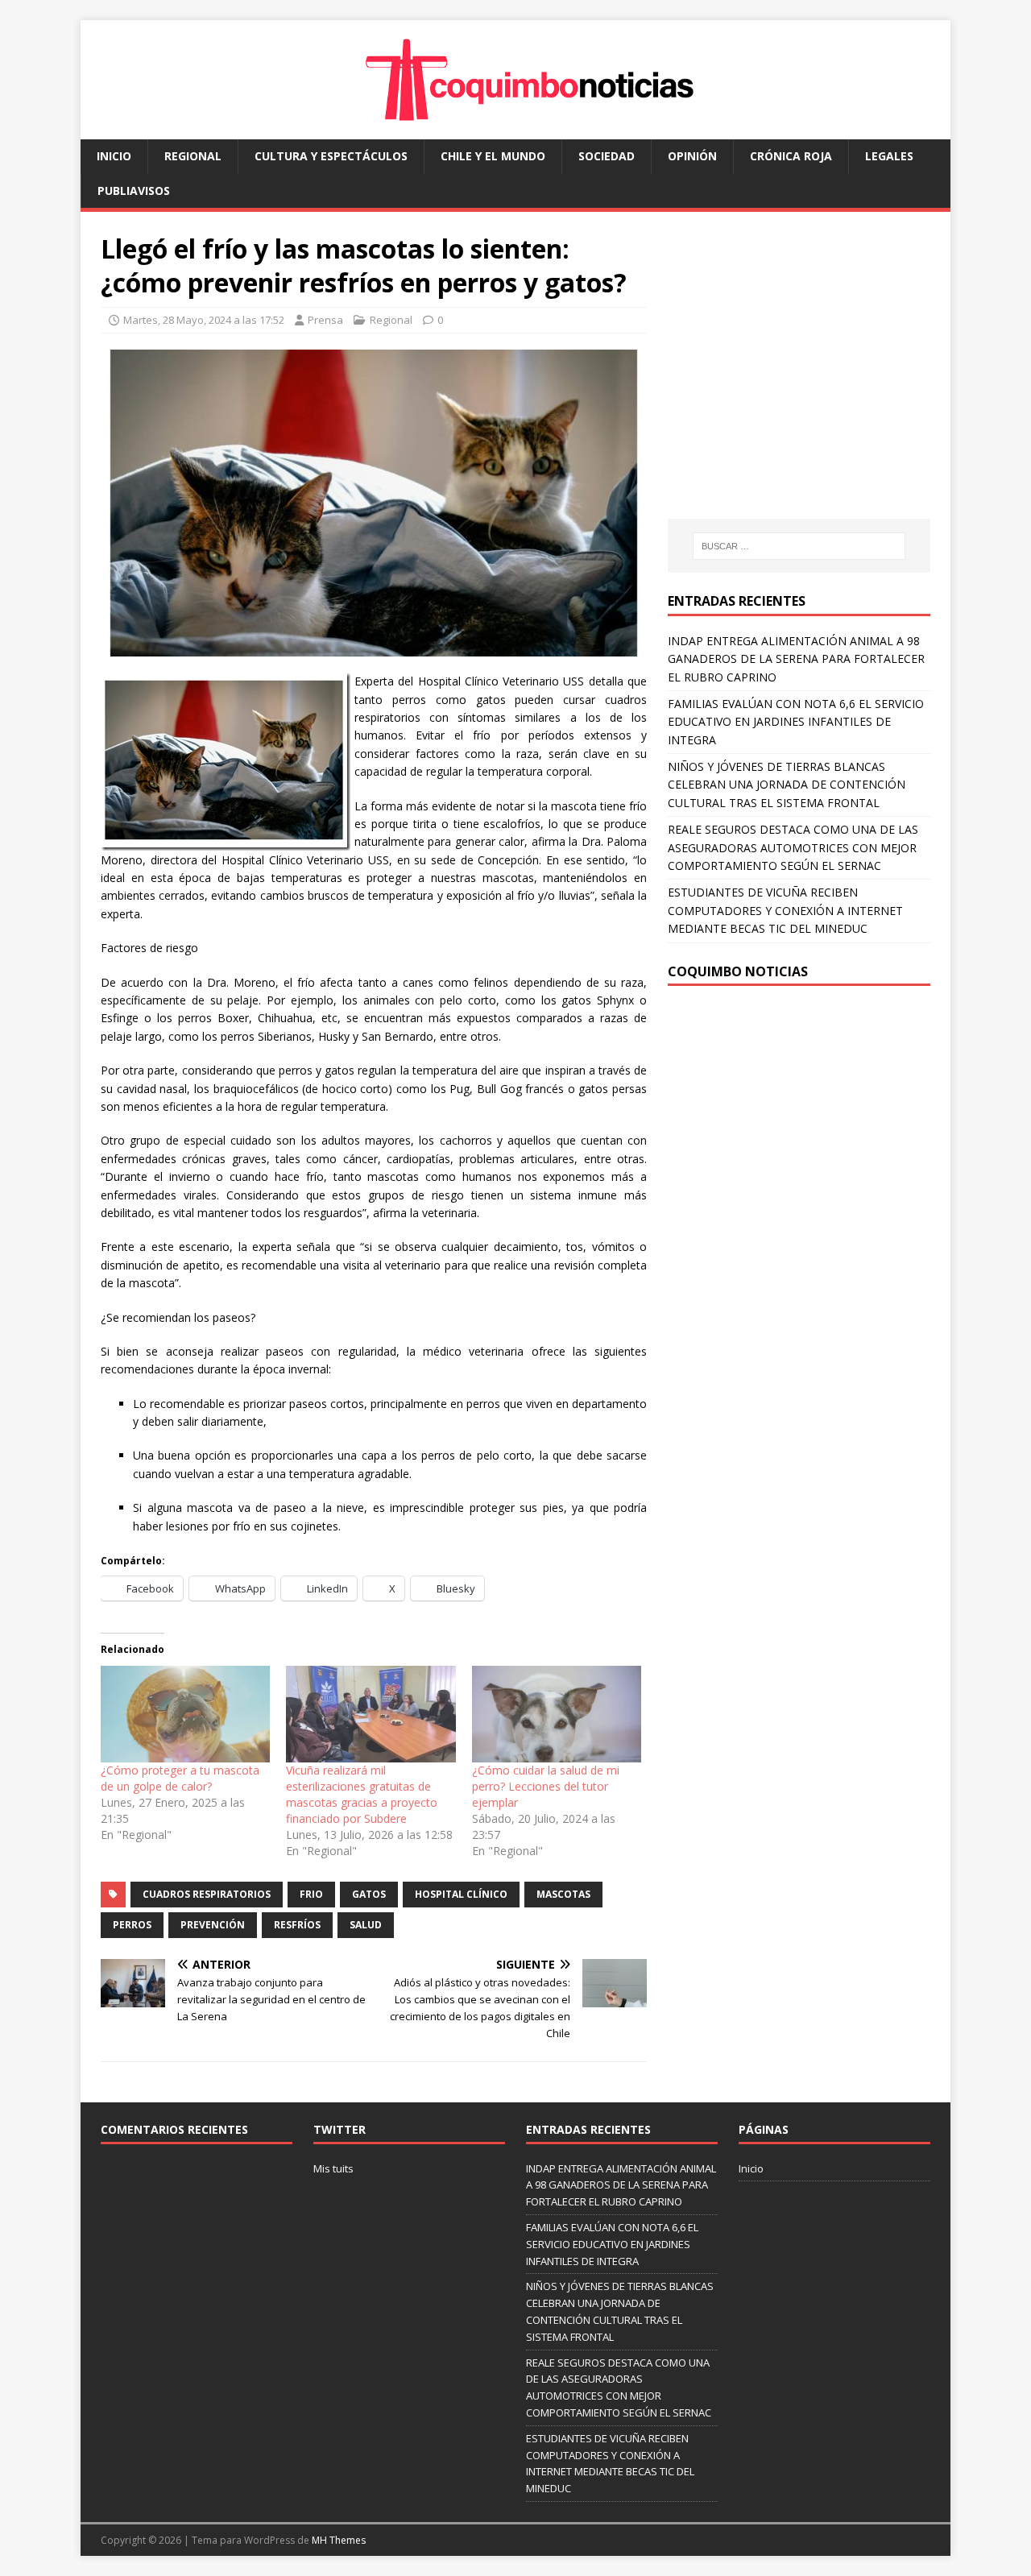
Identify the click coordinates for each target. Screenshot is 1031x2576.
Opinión (692, 156)
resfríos (297, 1925)
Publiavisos (134, 191)
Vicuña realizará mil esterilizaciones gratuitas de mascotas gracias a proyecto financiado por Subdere (362, 1794)
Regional (193, 156)
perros (132, 1925)
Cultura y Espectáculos (331, 156)
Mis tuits (333, 2168)
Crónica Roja (791, 156)
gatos (369, 1894)
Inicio (114, 156)
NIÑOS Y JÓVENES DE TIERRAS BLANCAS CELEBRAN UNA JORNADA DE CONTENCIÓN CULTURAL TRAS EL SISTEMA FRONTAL (787, 785)
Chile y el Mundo (493, 156)
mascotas (563, 1894)
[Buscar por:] (799, 546)
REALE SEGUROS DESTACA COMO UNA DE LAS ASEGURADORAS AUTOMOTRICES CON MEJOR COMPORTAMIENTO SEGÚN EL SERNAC (793, 847)
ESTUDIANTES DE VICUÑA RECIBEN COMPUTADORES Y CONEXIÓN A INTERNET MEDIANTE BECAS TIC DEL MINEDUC (785, 910)
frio (311, 1894)
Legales (889, 156)
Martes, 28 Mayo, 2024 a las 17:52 (204, 320)
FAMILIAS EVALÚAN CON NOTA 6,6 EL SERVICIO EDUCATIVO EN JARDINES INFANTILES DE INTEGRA (796, 722)
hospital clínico (461, 1894)
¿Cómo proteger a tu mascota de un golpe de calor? (180, 1778)
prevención (213, 1925)
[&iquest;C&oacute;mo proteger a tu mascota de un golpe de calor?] (185, 1714)
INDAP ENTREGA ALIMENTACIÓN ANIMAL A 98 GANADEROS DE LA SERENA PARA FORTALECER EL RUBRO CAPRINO (796, 659)
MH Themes (339, 2540)
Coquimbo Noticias (738, 971)
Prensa (325, 320)
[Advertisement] (803, 381)
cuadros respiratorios (207, 1894)
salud (366, 1925)
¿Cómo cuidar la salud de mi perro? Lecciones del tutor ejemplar (546, 1786)
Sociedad (607, 156)
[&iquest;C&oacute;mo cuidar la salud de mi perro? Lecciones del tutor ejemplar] (557, 1714)
